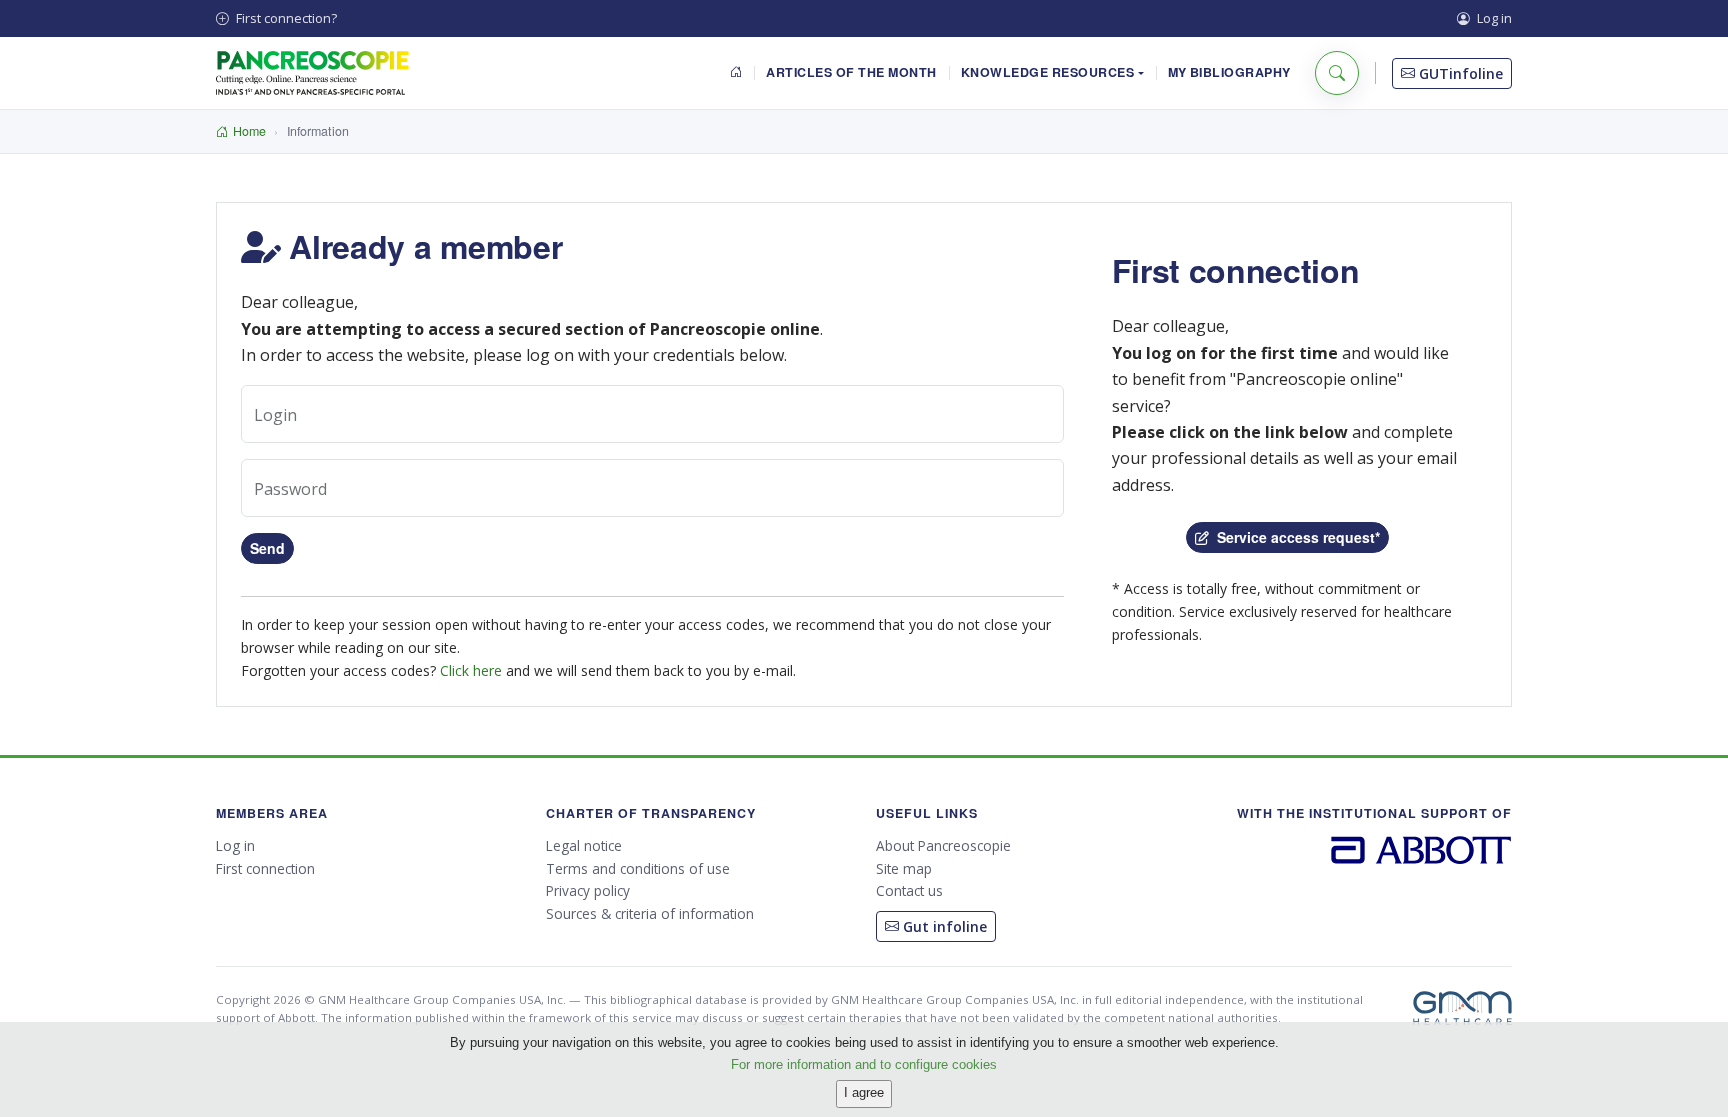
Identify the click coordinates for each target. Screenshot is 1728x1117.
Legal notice (584, 845)
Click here (471, 670)
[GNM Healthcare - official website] (1462, 1008)
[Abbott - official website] (1422, 848)
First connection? (285, 18)
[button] (1337, 73)
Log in (1493, 18)
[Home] (736, 73)
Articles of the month (851, 72)
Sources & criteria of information (650, 913)
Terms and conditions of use (638, 868)
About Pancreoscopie (943, 845)
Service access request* (1294, 537)
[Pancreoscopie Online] (312, 73)
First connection (265, 868)
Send (267, 548)
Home (249, 131)
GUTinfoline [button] (1459, 73)
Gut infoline (943, 926)
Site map (904, 868)
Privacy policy (588, 890)
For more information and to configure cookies (864, 1063)
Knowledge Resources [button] (1048, 72)
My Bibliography (1230, 72)
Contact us (909, 890)
